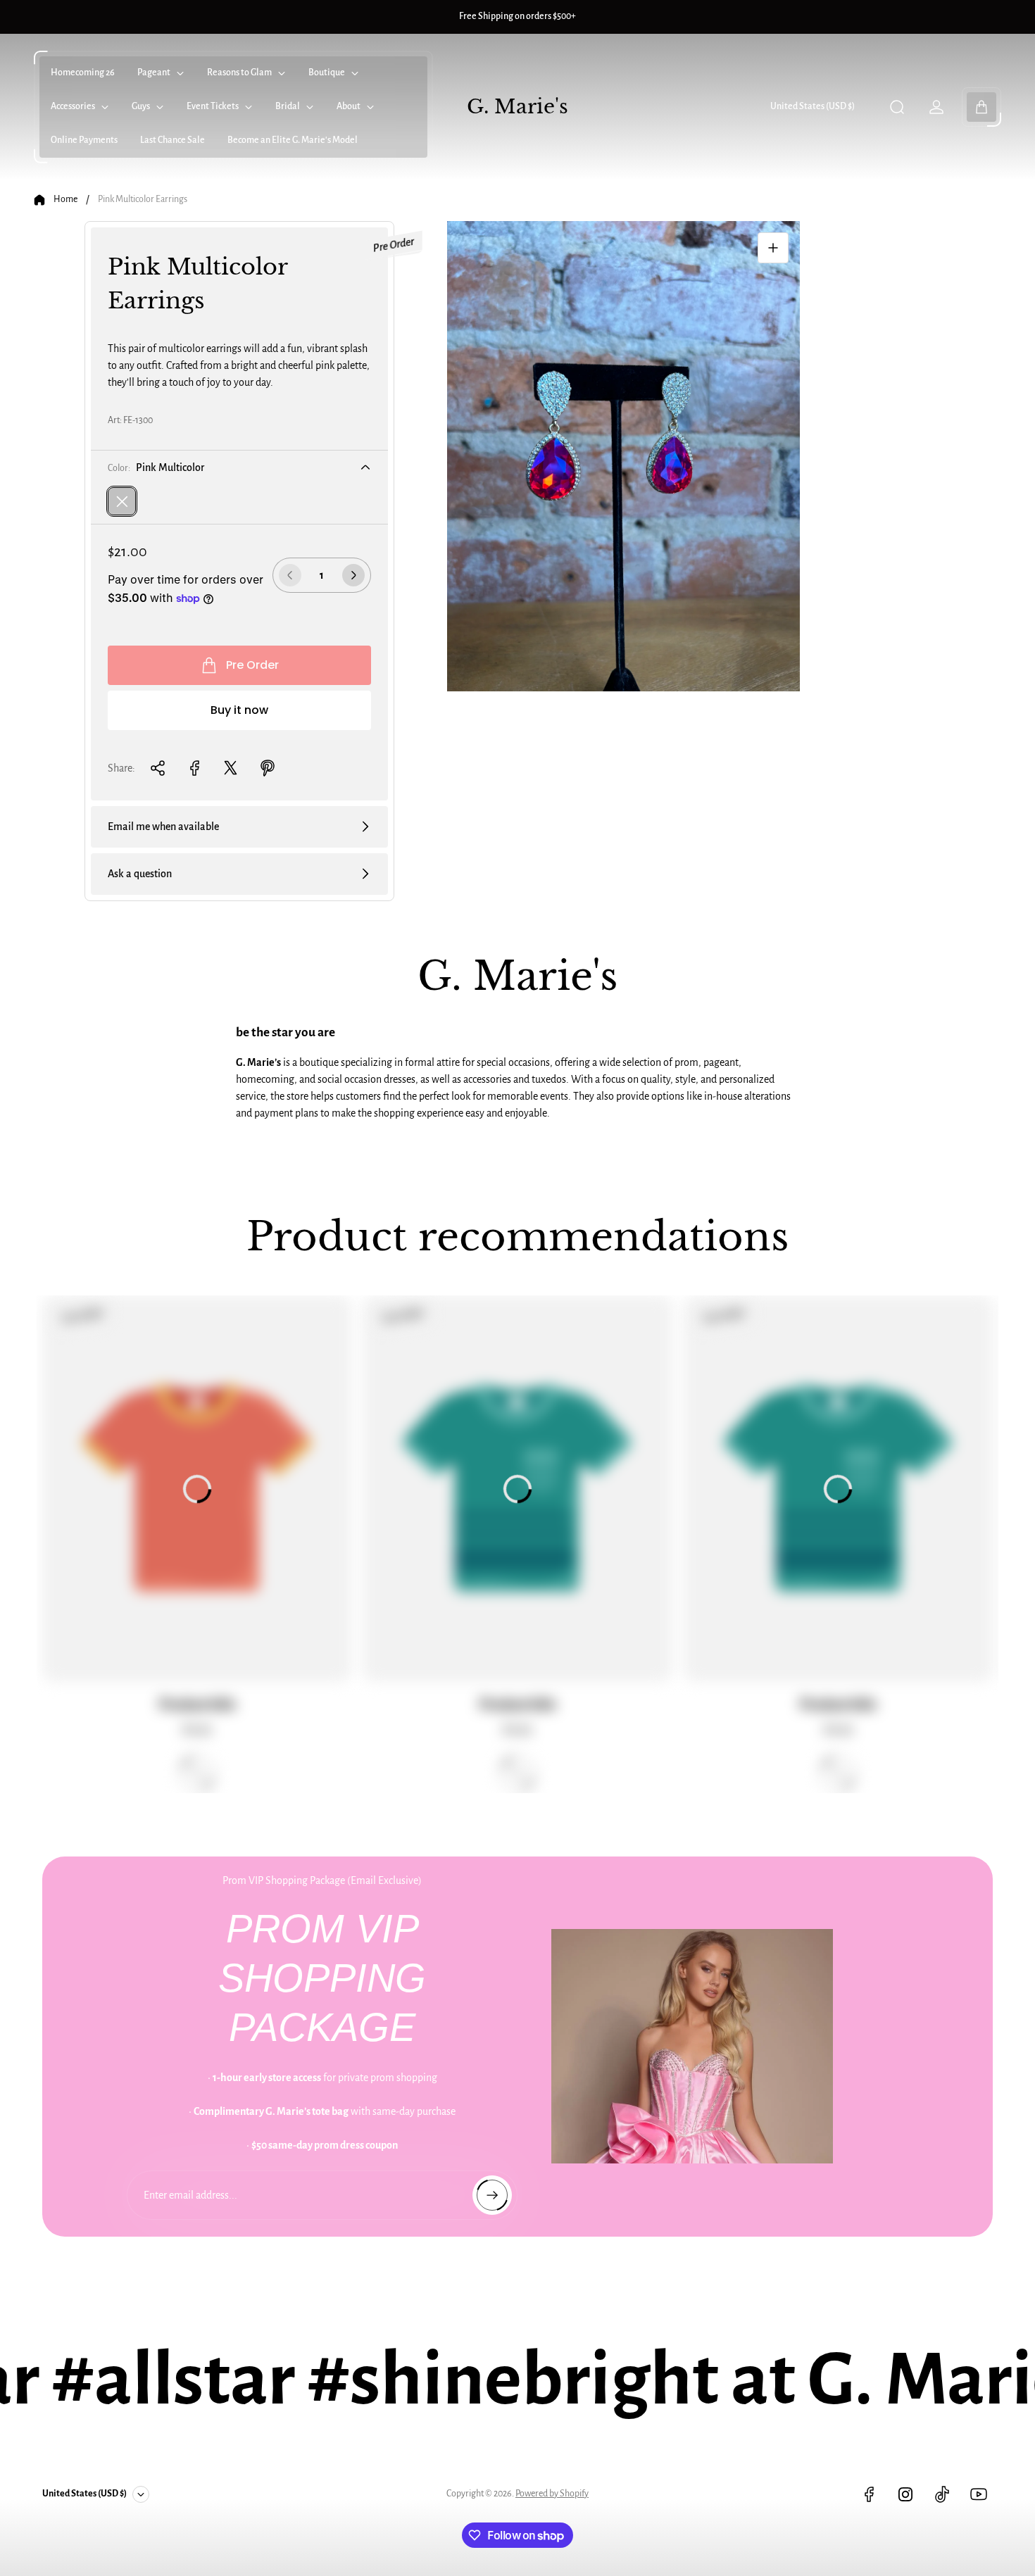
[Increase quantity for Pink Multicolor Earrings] (353, 575)
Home (65, 199)
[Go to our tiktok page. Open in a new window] (942, 2494)
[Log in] (936, 107)
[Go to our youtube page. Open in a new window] (979, 2494)
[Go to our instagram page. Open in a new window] (905, 2494)
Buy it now (239, 710)
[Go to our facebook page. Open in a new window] (869, 2494)
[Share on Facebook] (194, 768)
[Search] (897, 107)
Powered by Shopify (552, 2494)
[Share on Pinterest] (268, 768)
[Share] (158, 768)
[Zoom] (773, 248)
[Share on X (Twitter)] (231, 768)
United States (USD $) (813, 106)
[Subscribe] (492, 2195)
